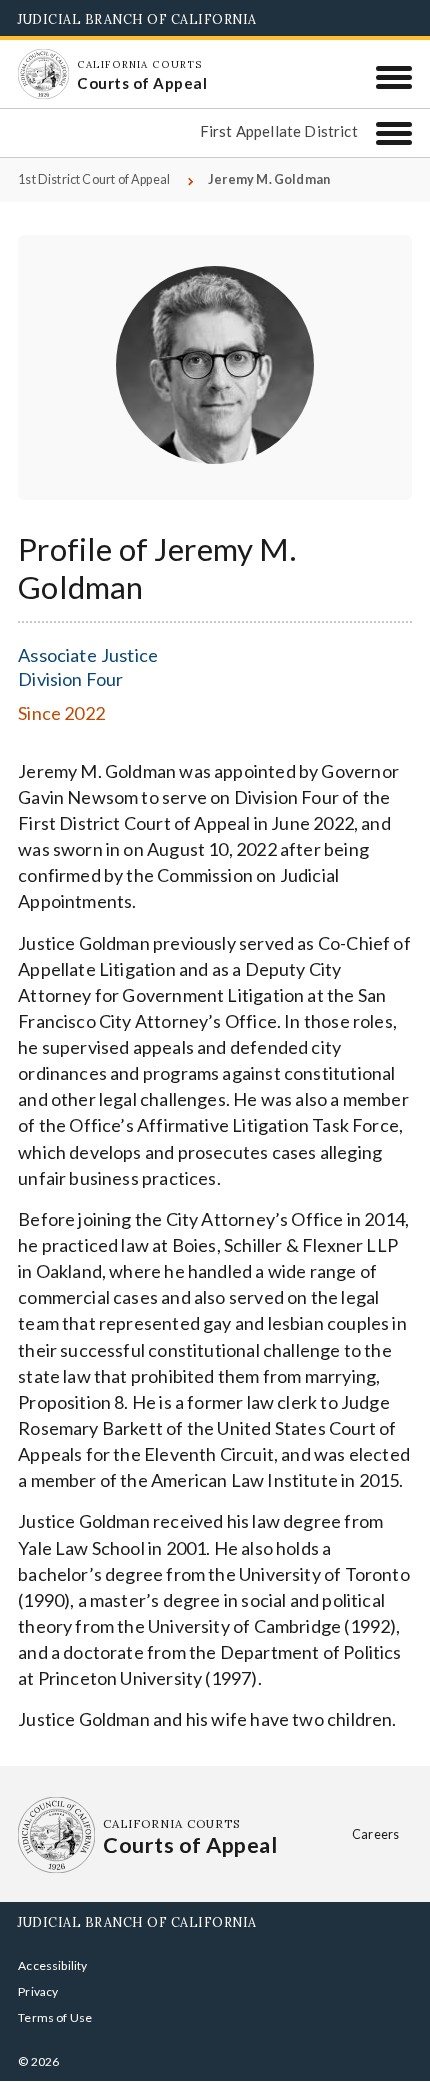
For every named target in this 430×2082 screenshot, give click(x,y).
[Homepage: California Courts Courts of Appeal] (43, 74)
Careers (375, 1834)
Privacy (38, 1991)
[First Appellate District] (394, 133)
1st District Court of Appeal (94, 179)
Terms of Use (55, 2017)
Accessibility (52, 1965)
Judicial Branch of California (137, 19)
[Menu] (394, 77)
